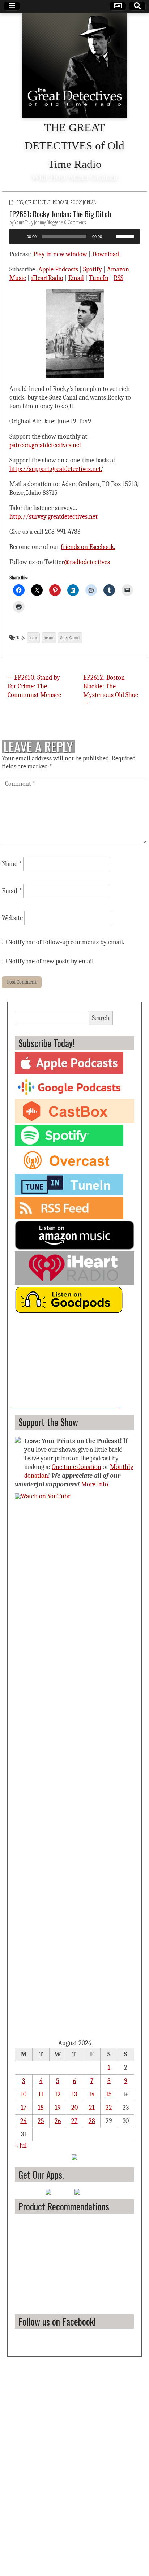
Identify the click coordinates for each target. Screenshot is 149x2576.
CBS (20, 202)
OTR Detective (38, 202)
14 (92, 2094)
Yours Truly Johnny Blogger (37, 222)
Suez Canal (70, 638)
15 (109, 2094)
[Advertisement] (65, 1363)
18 (41, 2108)
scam (49, 638)
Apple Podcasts (58, 269)
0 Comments (75, 222)
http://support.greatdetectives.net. (56, 469)
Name (12, 864)
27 (74, 2121)
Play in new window (60, 254)
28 (92, 2121)
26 (58, 2121)
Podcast (61, 202)
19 (58, 2108)
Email (76, 278)
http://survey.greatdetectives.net (54, 517)
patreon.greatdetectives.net (45, 445)
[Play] (19, 236)
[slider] (126, 236)
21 (92, 2108)
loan (33, 638)
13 (74, 2094)
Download (106, 254)
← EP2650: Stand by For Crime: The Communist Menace (34, 686)
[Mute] (110, 236)
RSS (118, 278)
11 (41, 2094)
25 (41, 2121)
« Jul (21, 2146)
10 (24, 2094)
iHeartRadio (47, 278)
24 (24, 2121)
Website (12, 918)
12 (58, 2094)
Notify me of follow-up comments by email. (66, 942)
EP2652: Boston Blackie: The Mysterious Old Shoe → (111, 691)
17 (24, 2108)
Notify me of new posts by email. (52, 961)
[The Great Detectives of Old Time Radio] (74, 65)
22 (109, 2108)
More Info (95, 1484)
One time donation (76, 1467)
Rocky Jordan (84, 202)
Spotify (93, 269)
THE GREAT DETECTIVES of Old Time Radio (74, 146)
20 (74, 2108)
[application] (74, 236)
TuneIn (99, 278)
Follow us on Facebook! (57, 2321)
